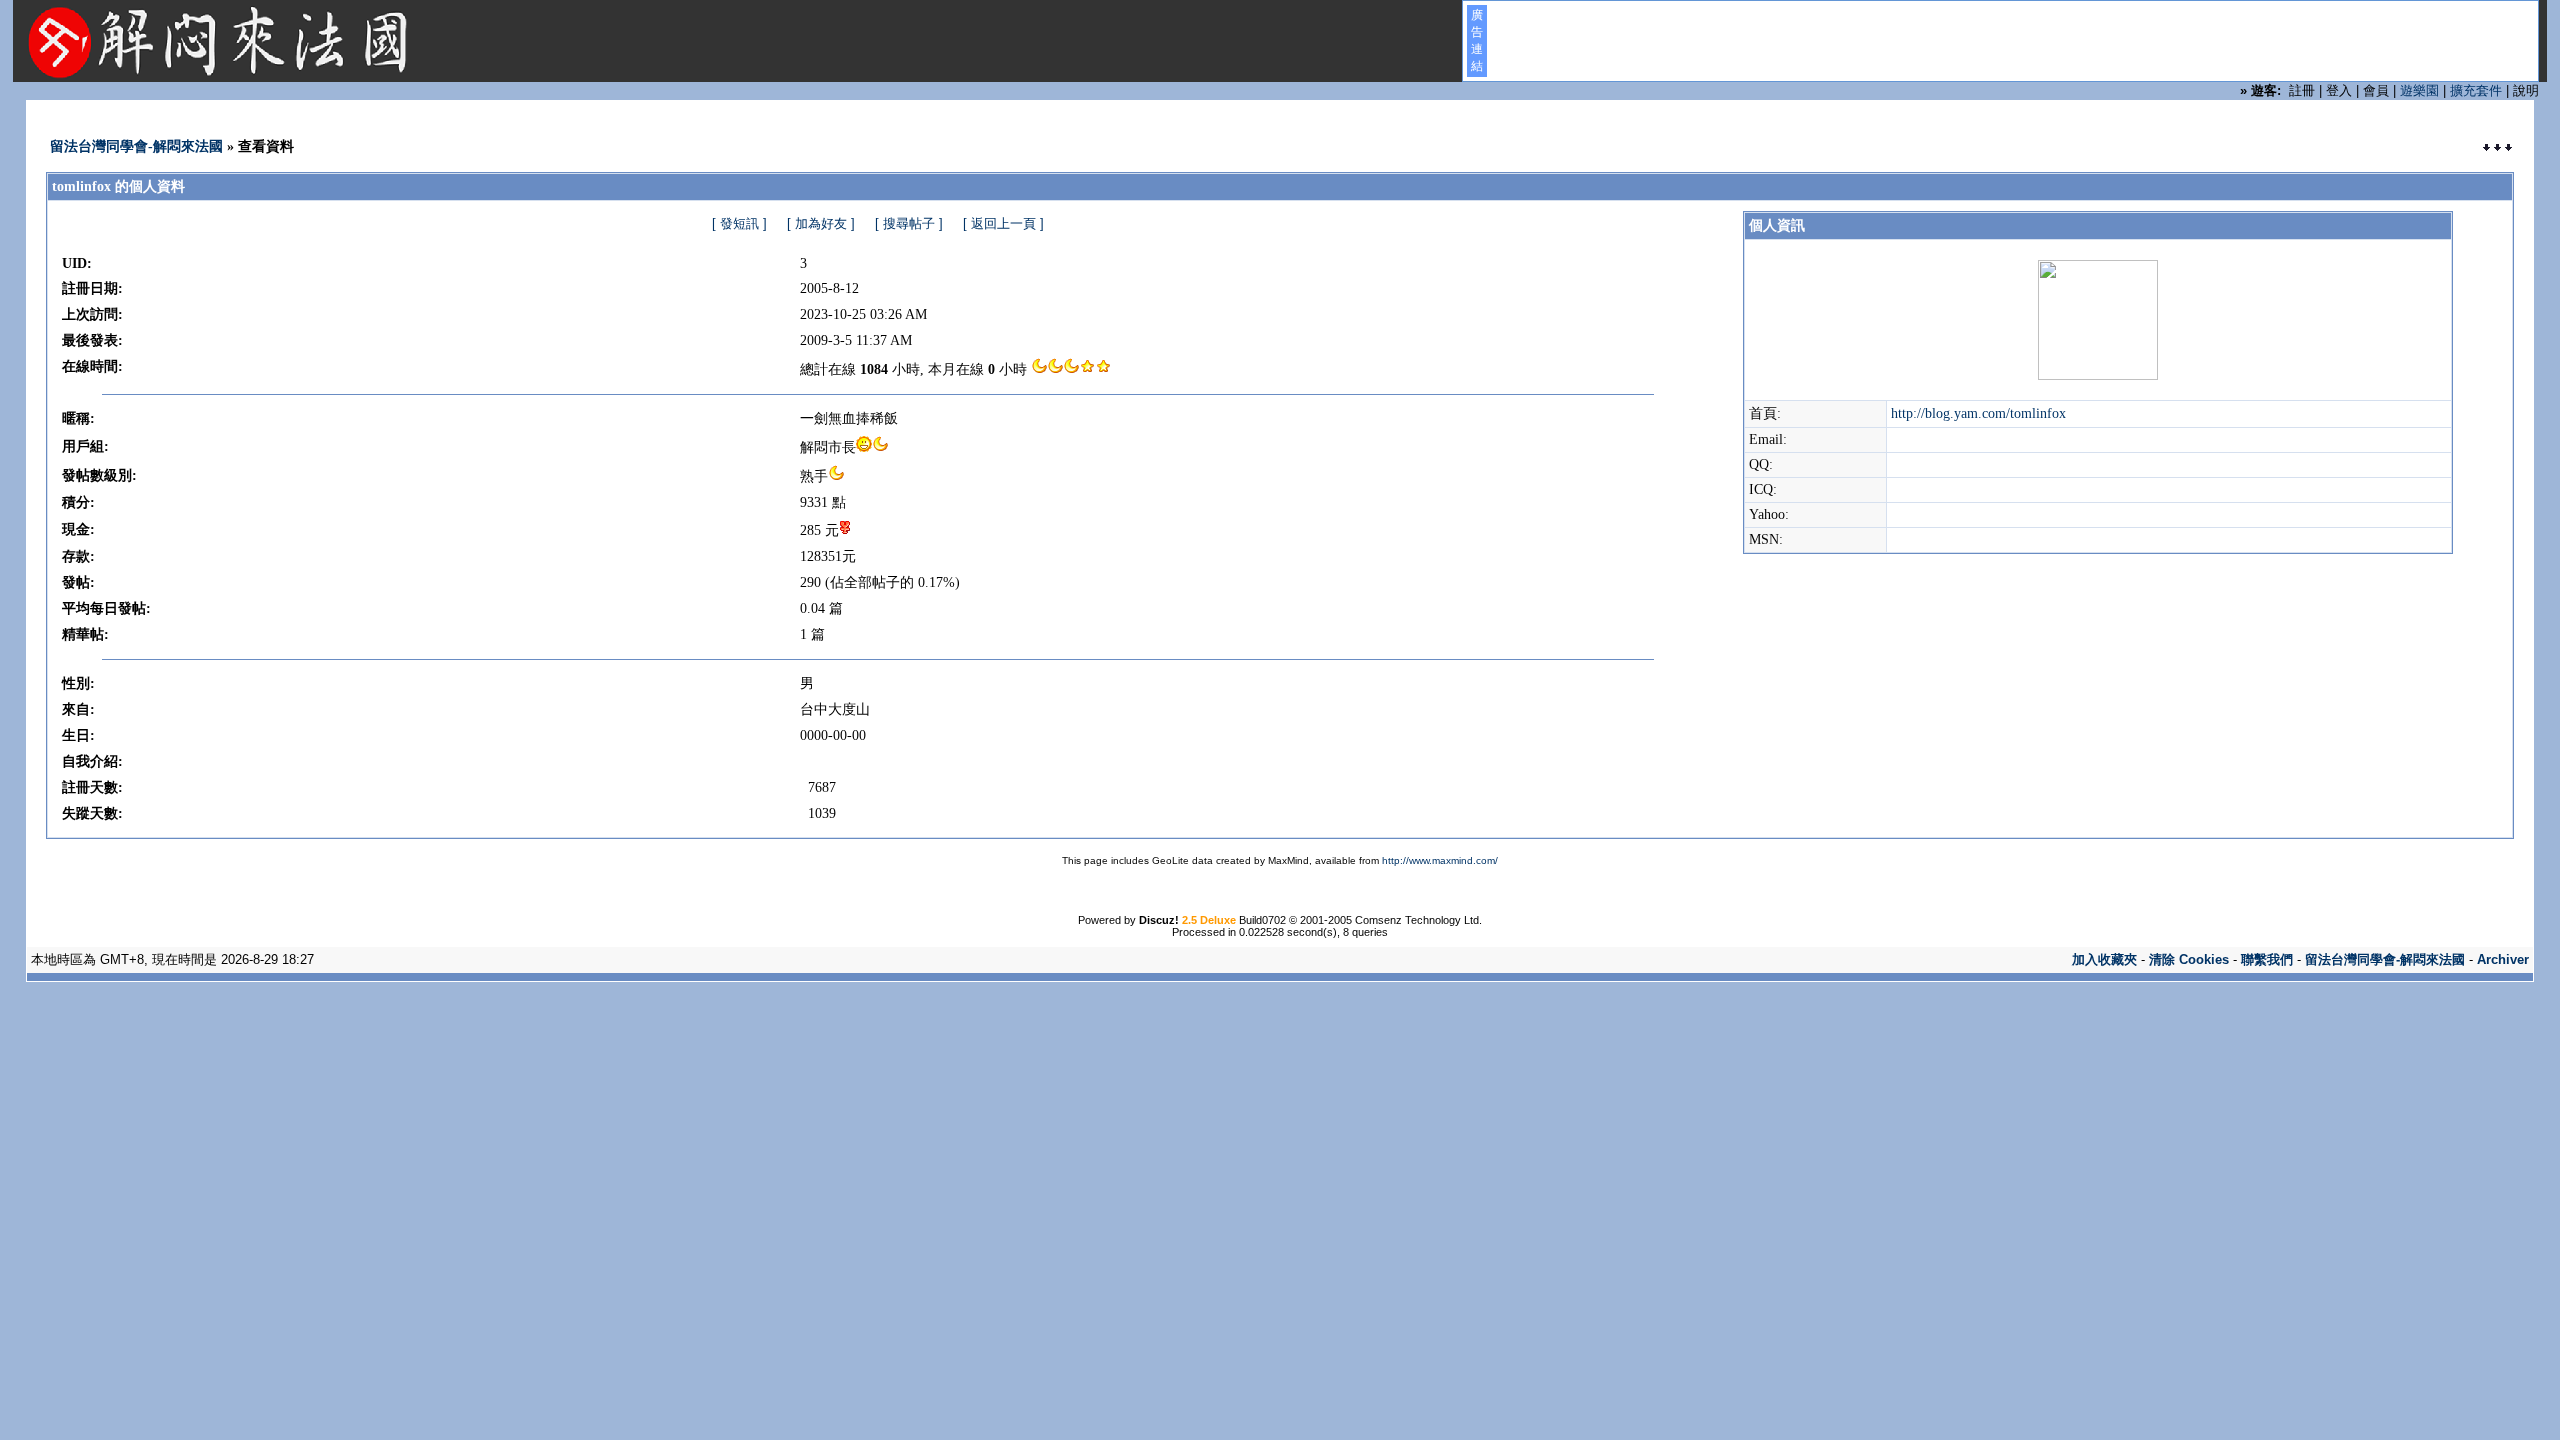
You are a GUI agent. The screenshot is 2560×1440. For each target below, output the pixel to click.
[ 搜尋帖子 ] (909, 223)
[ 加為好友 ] (821, 223)
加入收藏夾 (2104, 959)
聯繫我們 (2267, 959)
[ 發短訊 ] (739, 223)
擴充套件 (2476, 90)
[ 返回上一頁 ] (1003, 223)
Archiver (2503, 959)
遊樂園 (2419, 90)
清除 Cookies (2189, 959)
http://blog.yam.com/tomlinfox (1978, 413)
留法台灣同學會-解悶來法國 (136, 146)
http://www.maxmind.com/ (1440, 860)
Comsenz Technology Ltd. (1418, 920)
